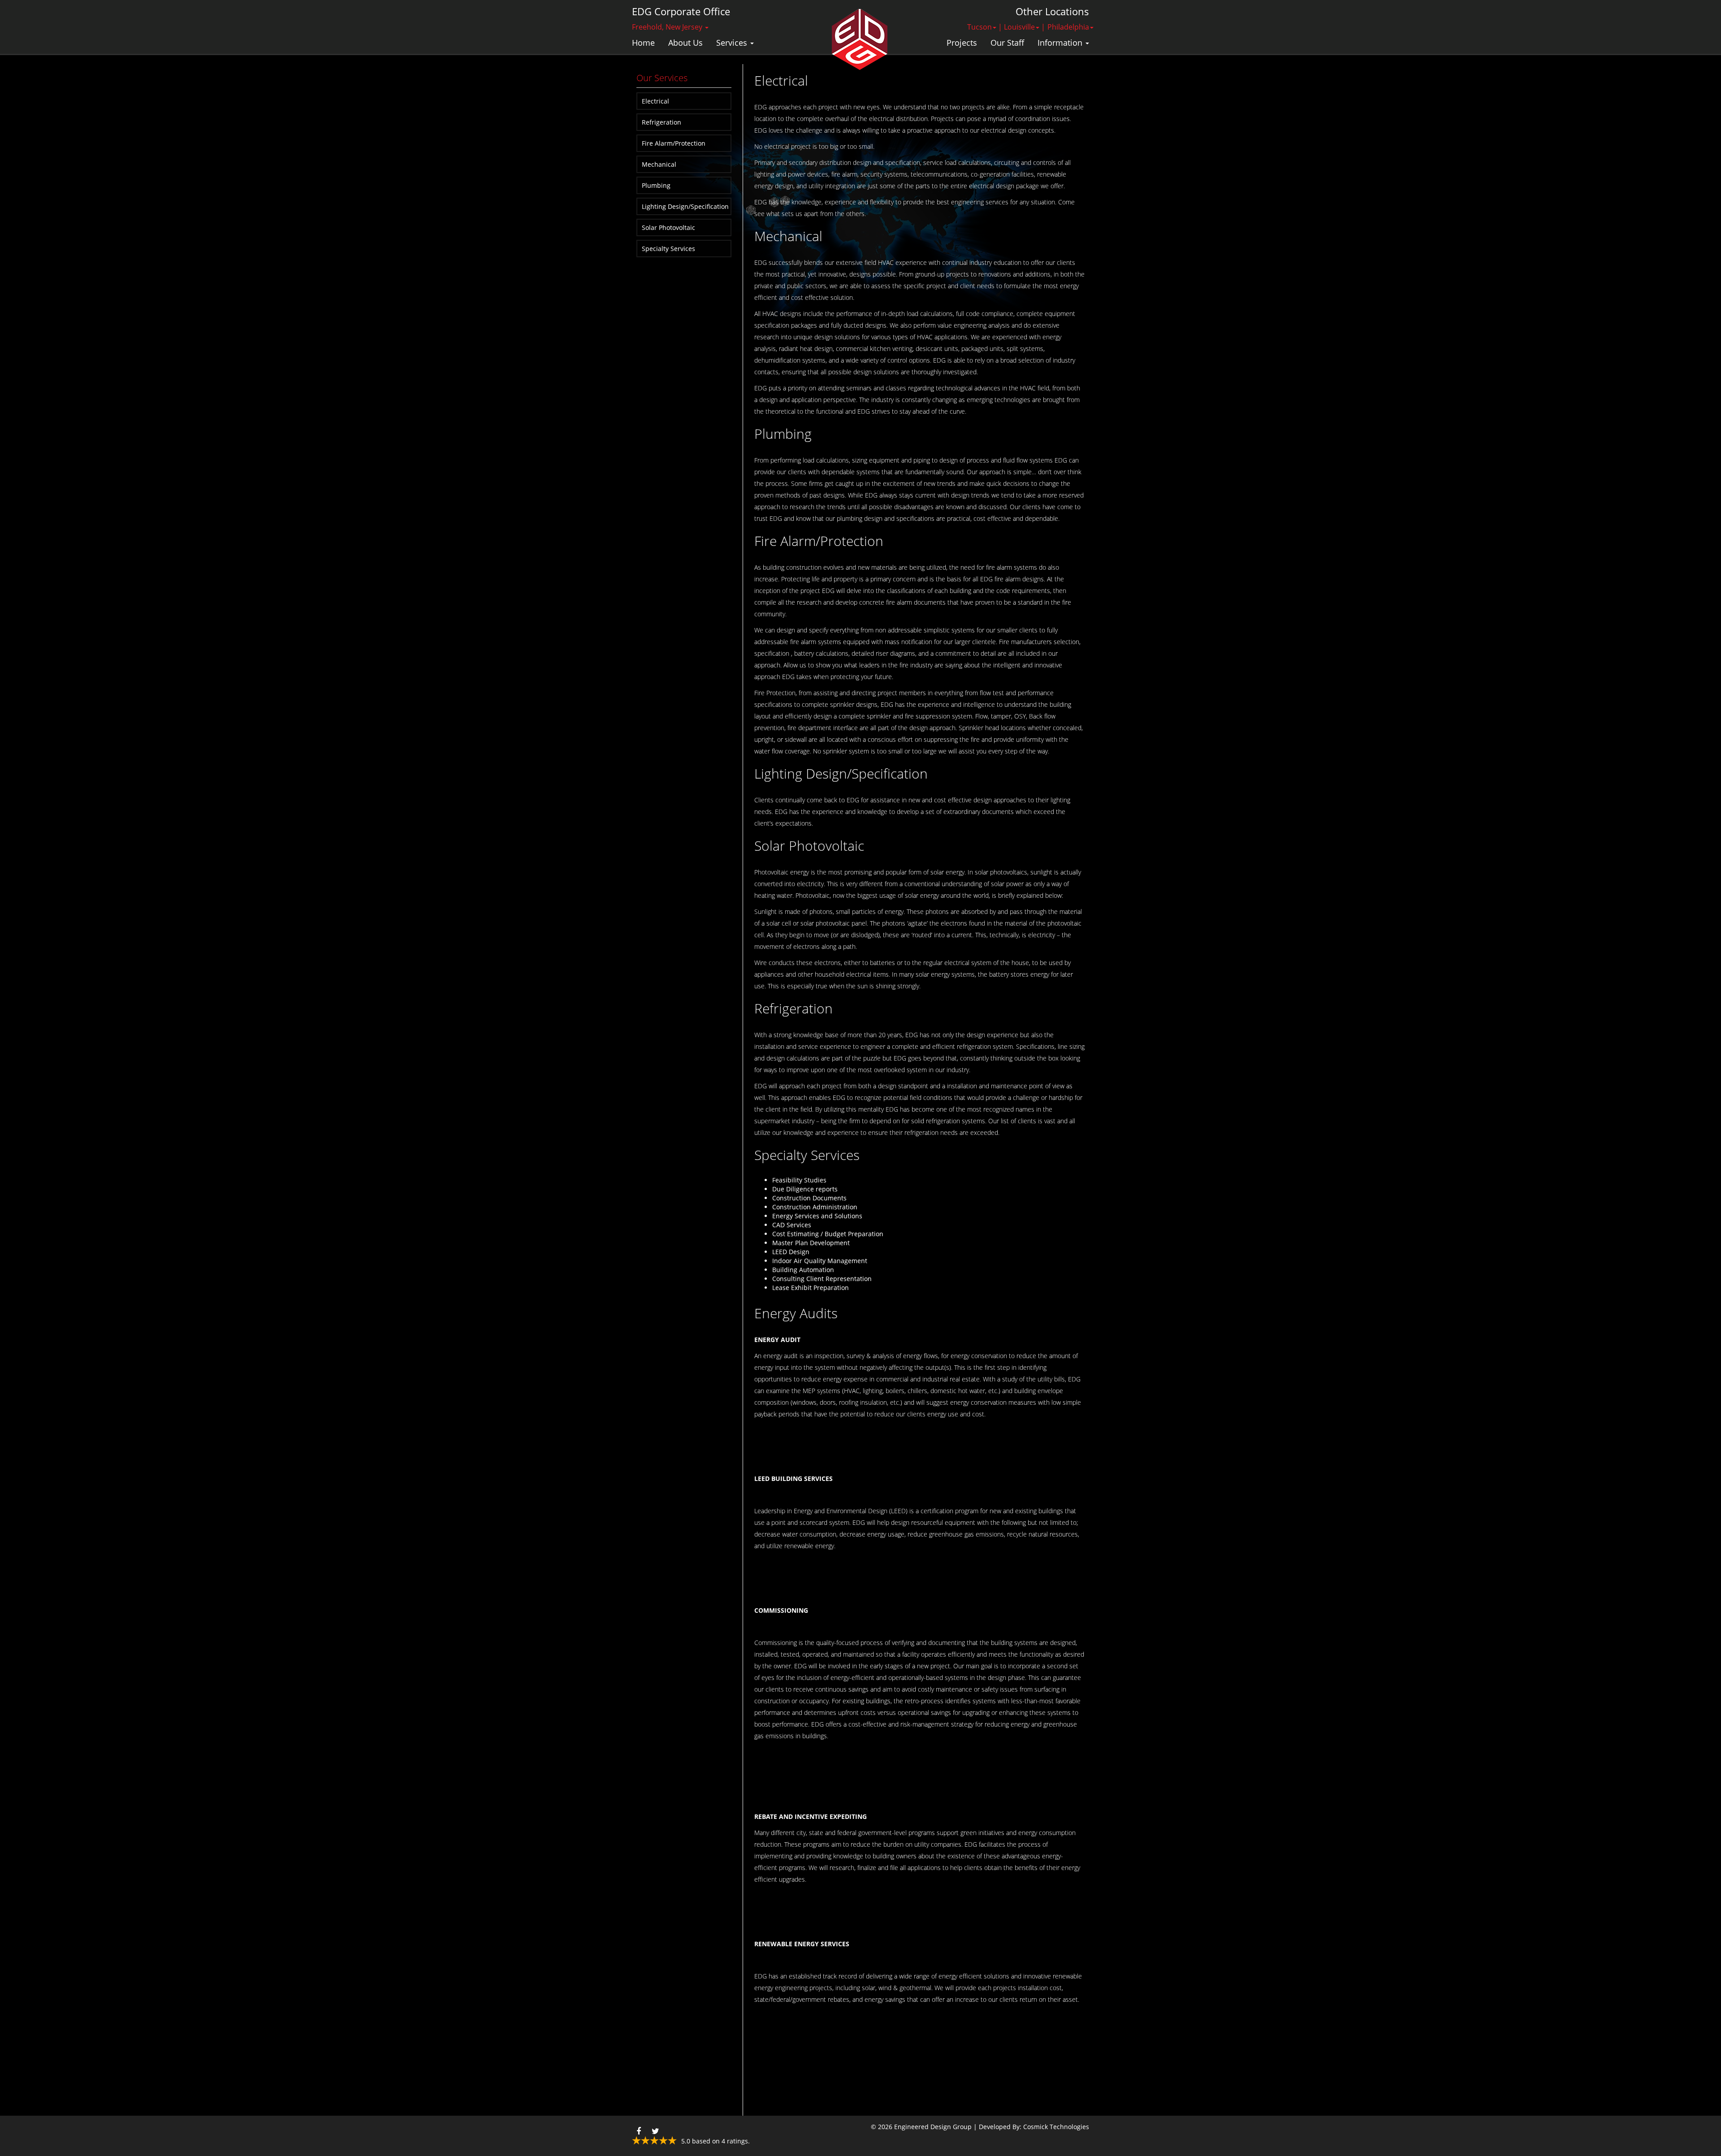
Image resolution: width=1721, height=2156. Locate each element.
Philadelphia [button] (1068, 27)
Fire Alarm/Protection (674, 143)
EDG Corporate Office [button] (681, 11)
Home (643, 43)
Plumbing (656, 185)
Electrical (655, 101)
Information (1061, 43)
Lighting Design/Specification (685, 206)
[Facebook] (639, 2129)
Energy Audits (796, 1313)
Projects (962, 43)
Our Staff (1007, 43)
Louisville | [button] (1025, 27)
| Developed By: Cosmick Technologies (1031, 2127)
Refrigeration (662, 122)
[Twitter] (655, 2129)
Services (733, 43)
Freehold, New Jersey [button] (668, 27)
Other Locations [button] (1052, 11)
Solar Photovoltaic (668, 227)
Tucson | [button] (985, 27)
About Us (685, 43)
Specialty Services (668, 249)
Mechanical (659, 164)
